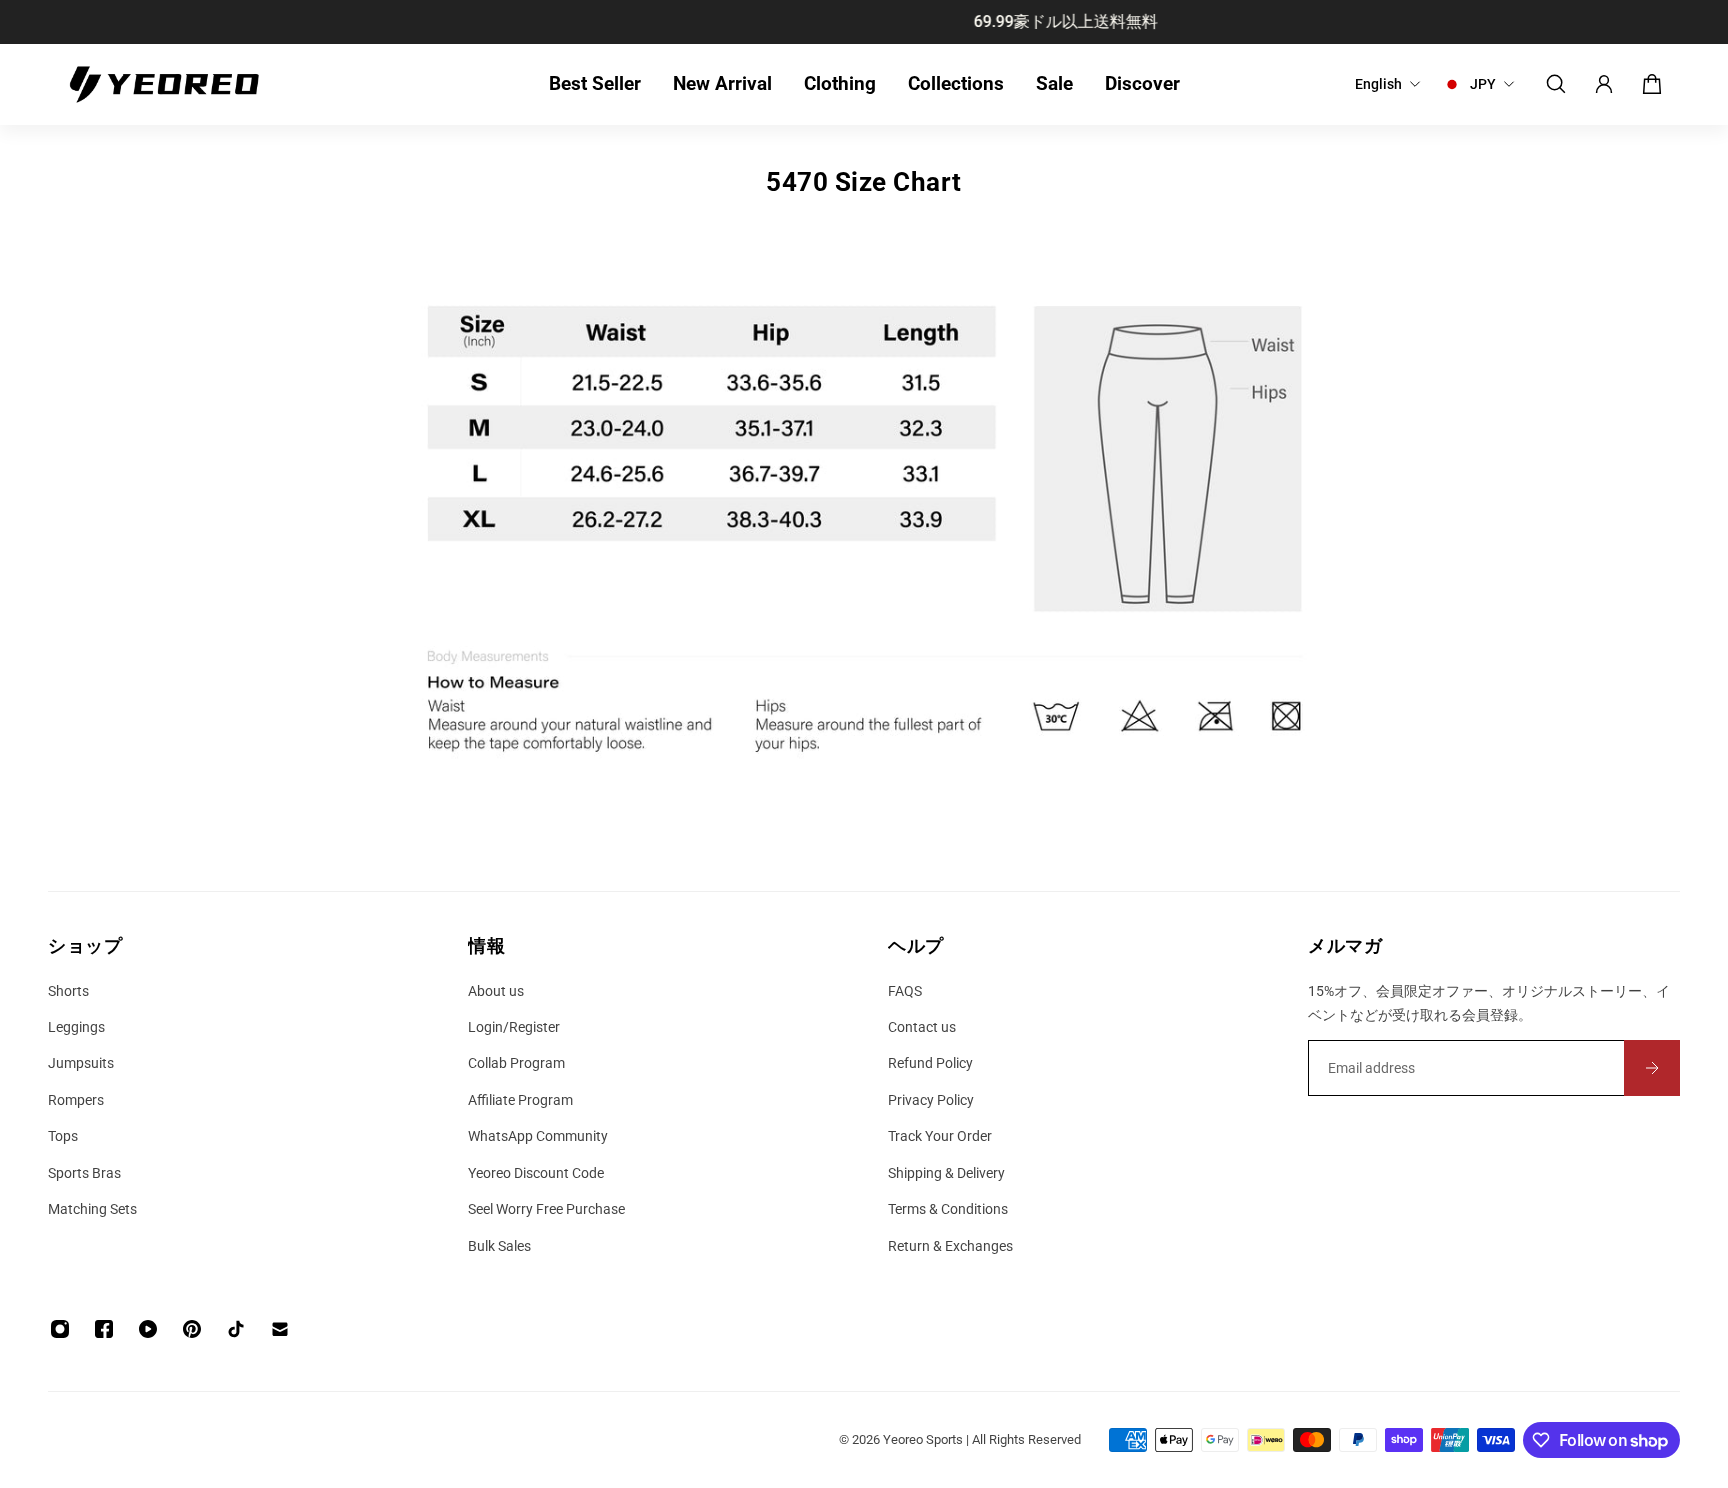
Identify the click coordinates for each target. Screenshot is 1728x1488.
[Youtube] (148, 1329)
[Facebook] (104, 1329)
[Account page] (1604, 84)
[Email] (280, 1329)
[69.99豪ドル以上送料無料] (879, 22)
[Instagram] (60, 1329)
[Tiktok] (236, 1329)
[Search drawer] (1556, 84)
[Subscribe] (1652, 1068)
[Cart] (1652, 84)
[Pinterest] (192, 1329)
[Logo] (164, 84)
